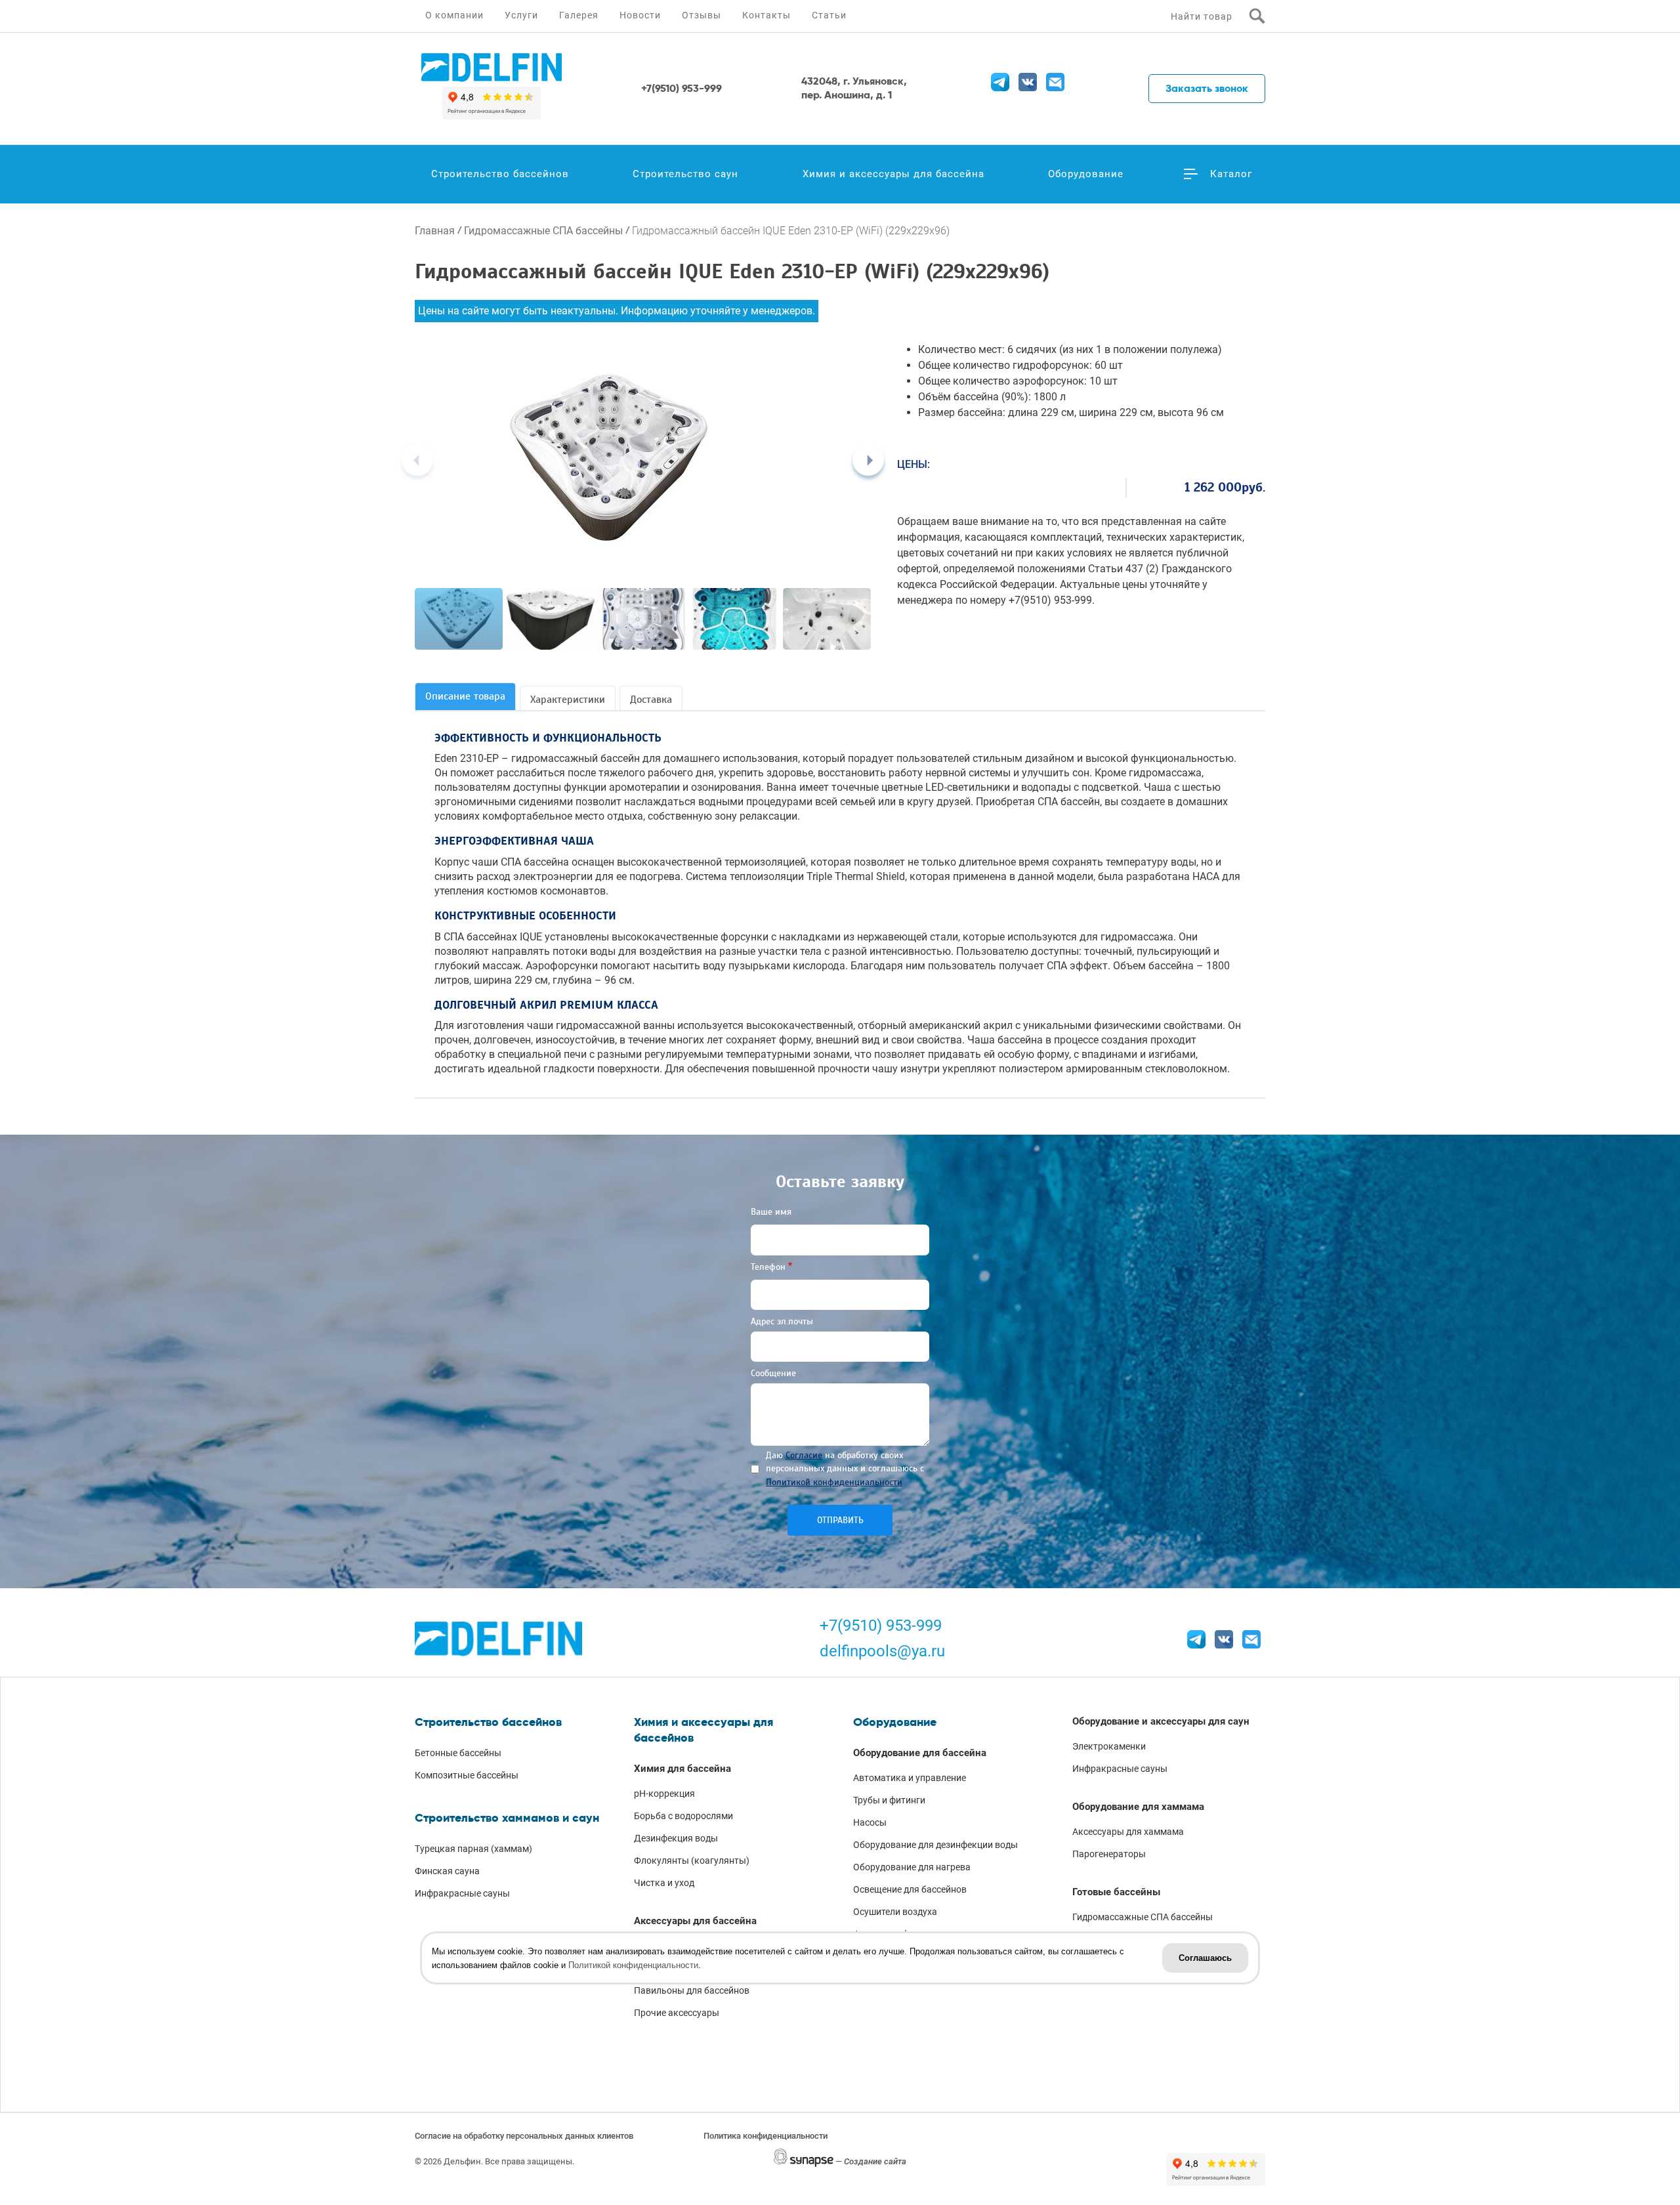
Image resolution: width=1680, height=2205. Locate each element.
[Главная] (492, 68)
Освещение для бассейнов (910, 1889)
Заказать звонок (1207, 88)
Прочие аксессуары (677, 2013)
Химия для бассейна (682, 1769)
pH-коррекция (664, 1794)
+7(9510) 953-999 (881, 1626)
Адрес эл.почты (782, 1321)
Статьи (829, 15)
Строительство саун (685, 174)
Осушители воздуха (895, 1912)
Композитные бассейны (467, 1775)
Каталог (1231, 174)
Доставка (651, 700)
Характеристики (568, 700)
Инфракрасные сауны (462, 1893)
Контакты (766, 15)
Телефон (768, 1267)
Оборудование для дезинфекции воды (935, 1845)
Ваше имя (771, 1212)
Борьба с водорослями (683, 1816)
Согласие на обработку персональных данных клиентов (524, 2136)
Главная (435, 231)
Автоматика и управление (910, 1778)
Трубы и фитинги (889, 1800)
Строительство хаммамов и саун (507, 1818)
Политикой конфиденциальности (834, 1482)
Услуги (521, 15)
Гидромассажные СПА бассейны (543, 231)
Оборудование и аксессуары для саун (1161, 1721)
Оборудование (1086, 174)
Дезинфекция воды (676, 1838)
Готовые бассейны (1116, 1892)
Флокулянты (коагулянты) (692, 1860)
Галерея (579, 15)
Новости (640, 15)
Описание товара (465, 696)
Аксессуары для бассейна (695, 1921)
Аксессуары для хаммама (1128, 1832)
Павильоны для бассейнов (692, 1990)
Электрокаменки (1109, 1746)
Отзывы (702, 15)
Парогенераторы (1109, 1854)
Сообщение (773, 1373)
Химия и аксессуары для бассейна (893, 174)
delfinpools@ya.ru (882, 1651)
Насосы (870, 1822)
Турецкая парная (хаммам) (473, 1849)
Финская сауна (447, 1871)
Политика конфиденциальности (766, 2136)
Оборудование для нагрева (912, 1867)
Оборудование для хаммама (1138, 1807)
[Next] (868, 460)
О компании (454, 15)
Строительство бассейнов (500, 174)
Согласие (804, 1455)
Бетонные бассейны (458, 1753)
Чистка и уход (664, 1883)
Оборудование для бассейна (920, 1753)
